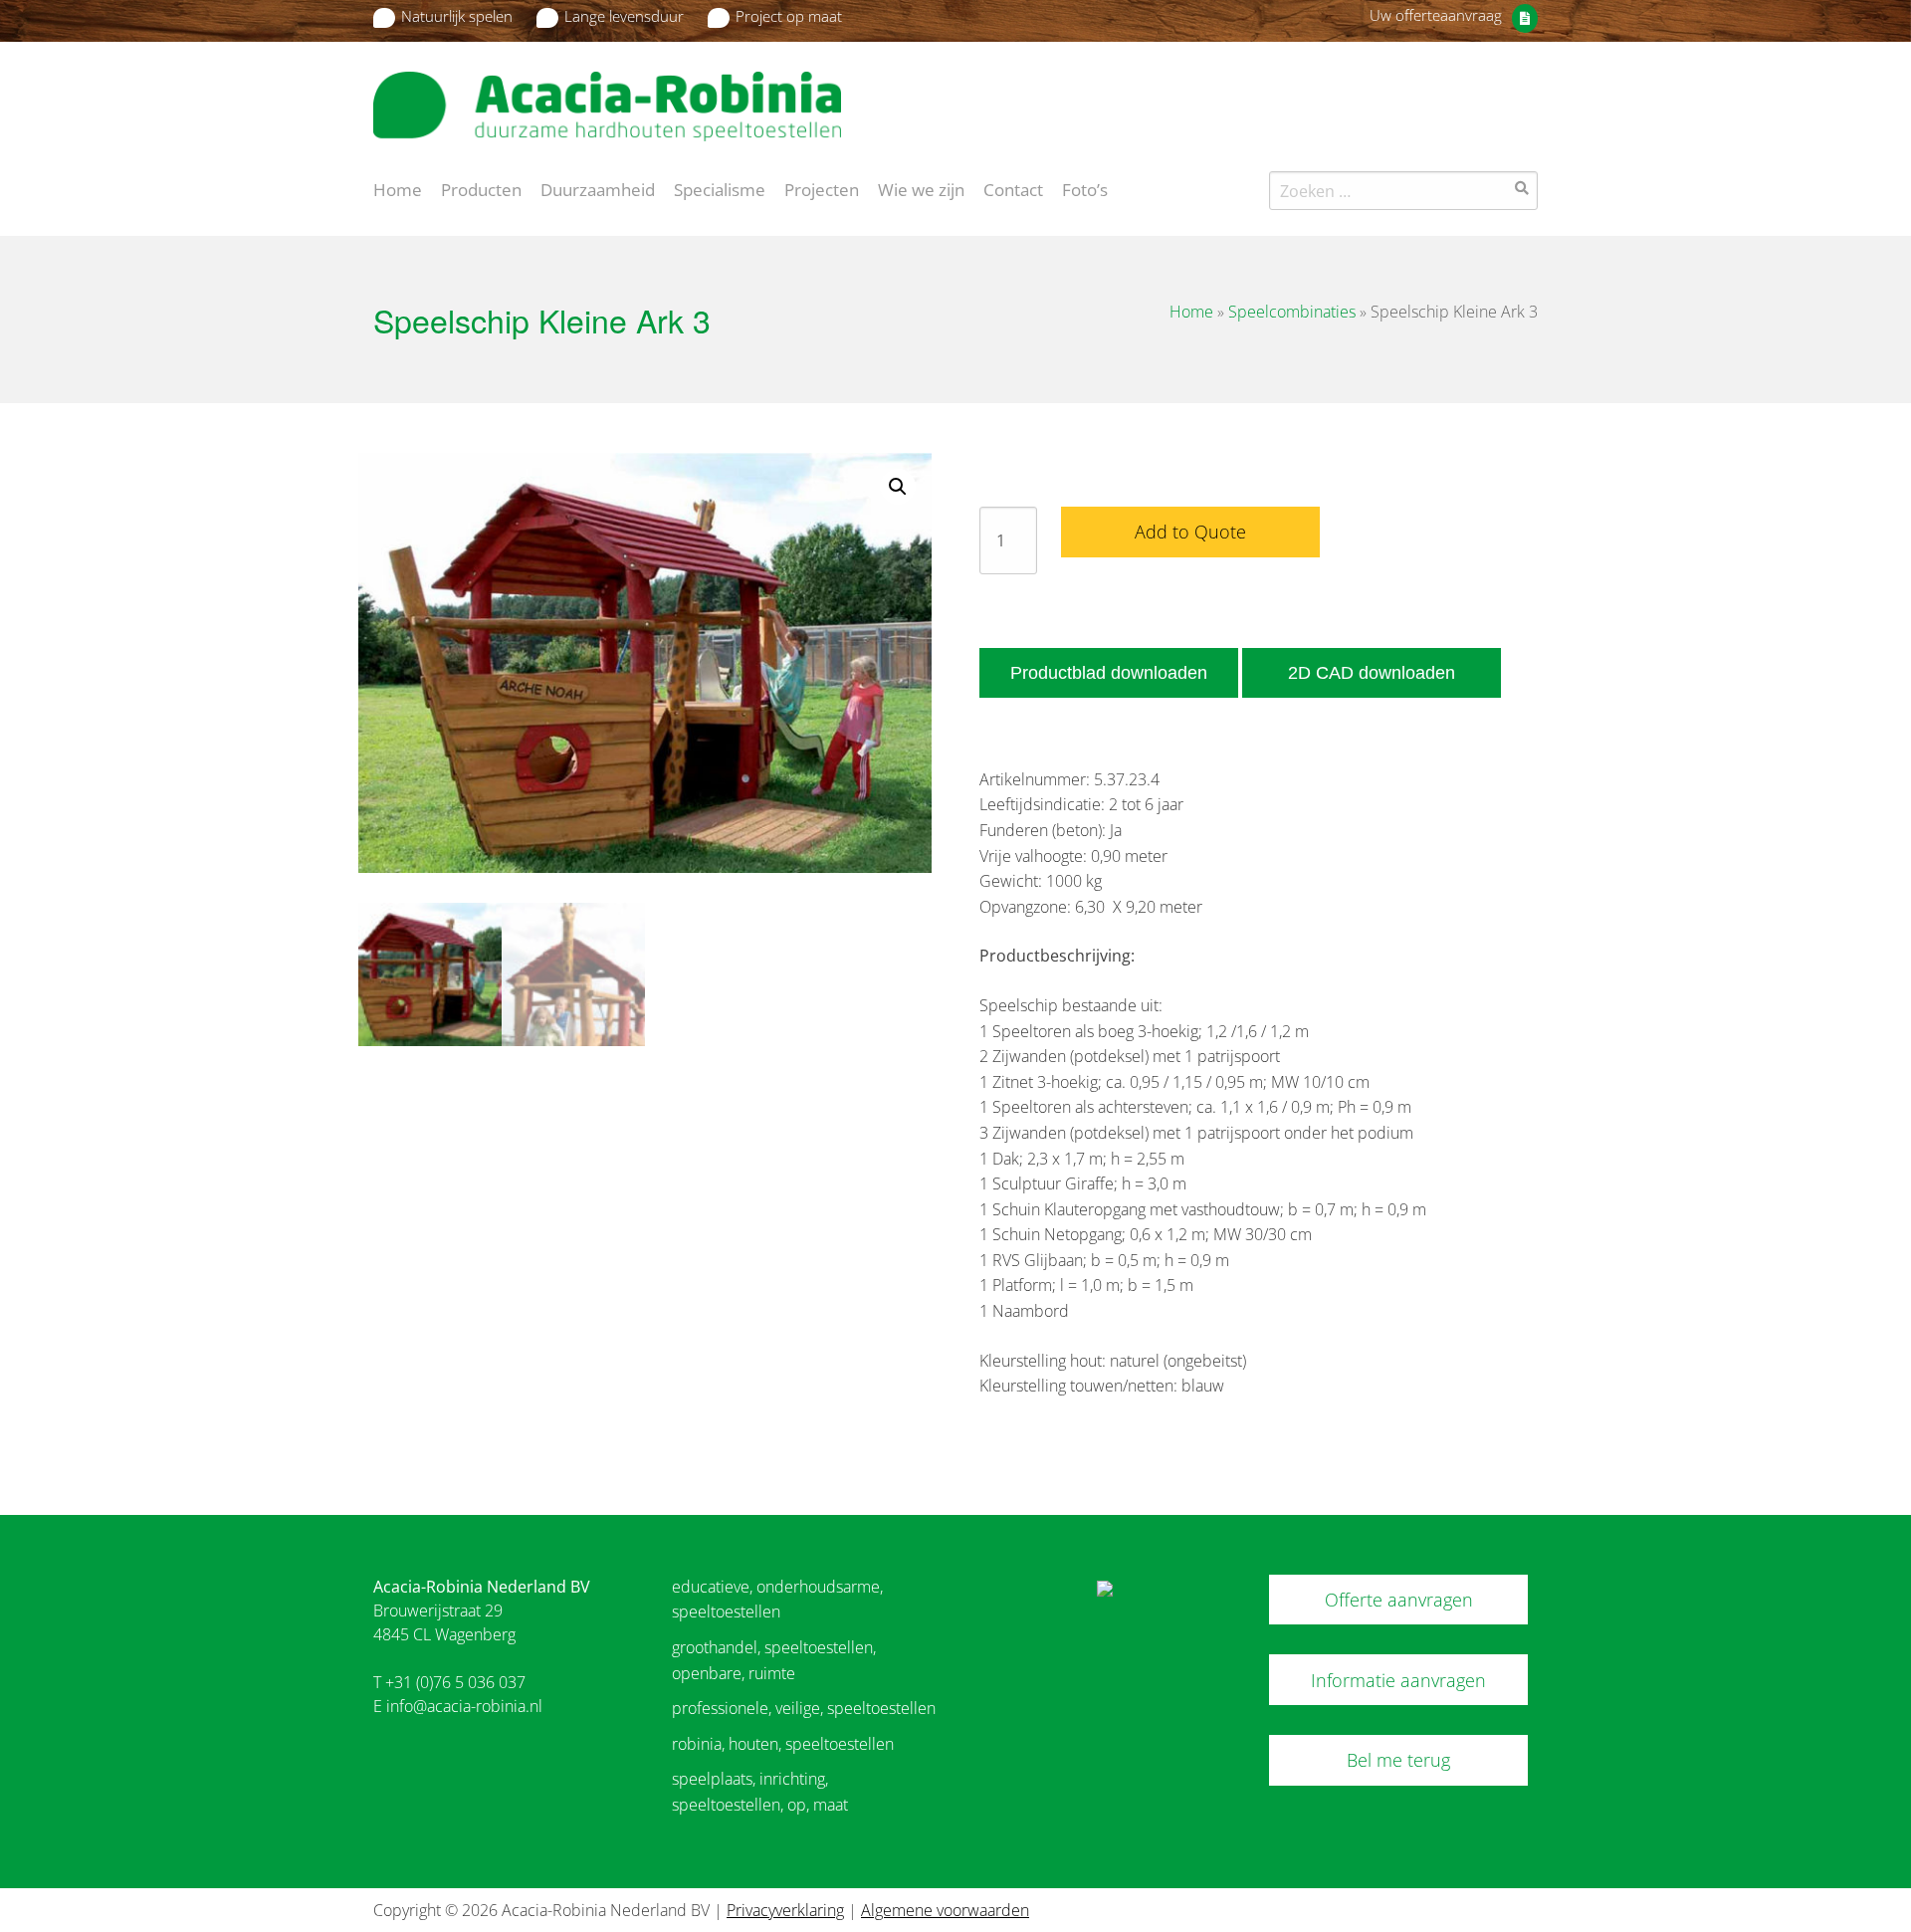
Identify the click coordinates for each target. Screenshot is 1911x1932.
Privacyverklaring (785, 1910)
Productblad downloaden (1109, 673)
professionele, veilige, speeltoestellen (804, 1708)
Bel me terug (1398, 1760)
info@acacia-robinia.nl (464, 1706)
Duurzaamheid (598, 188)
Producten (481, 188)
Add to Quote (1190, 532)
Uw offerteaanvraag (1436, 15)
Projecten (822, 188)
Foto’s (1085, 188)
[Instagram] (1527, 94)
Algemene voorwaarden (945, 1910)
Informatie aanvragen (1398, 1680)
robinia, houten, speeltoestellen (783, 1744)
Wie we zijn (921, 188)
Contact (1013, 188)
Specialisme (720, 188)
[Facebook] (1491, 94)
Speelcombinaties (1292, 312)
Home (398, 188)
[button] (898, 487)
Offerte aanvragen (1399, 1600)
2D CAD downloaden (1372, 673)
